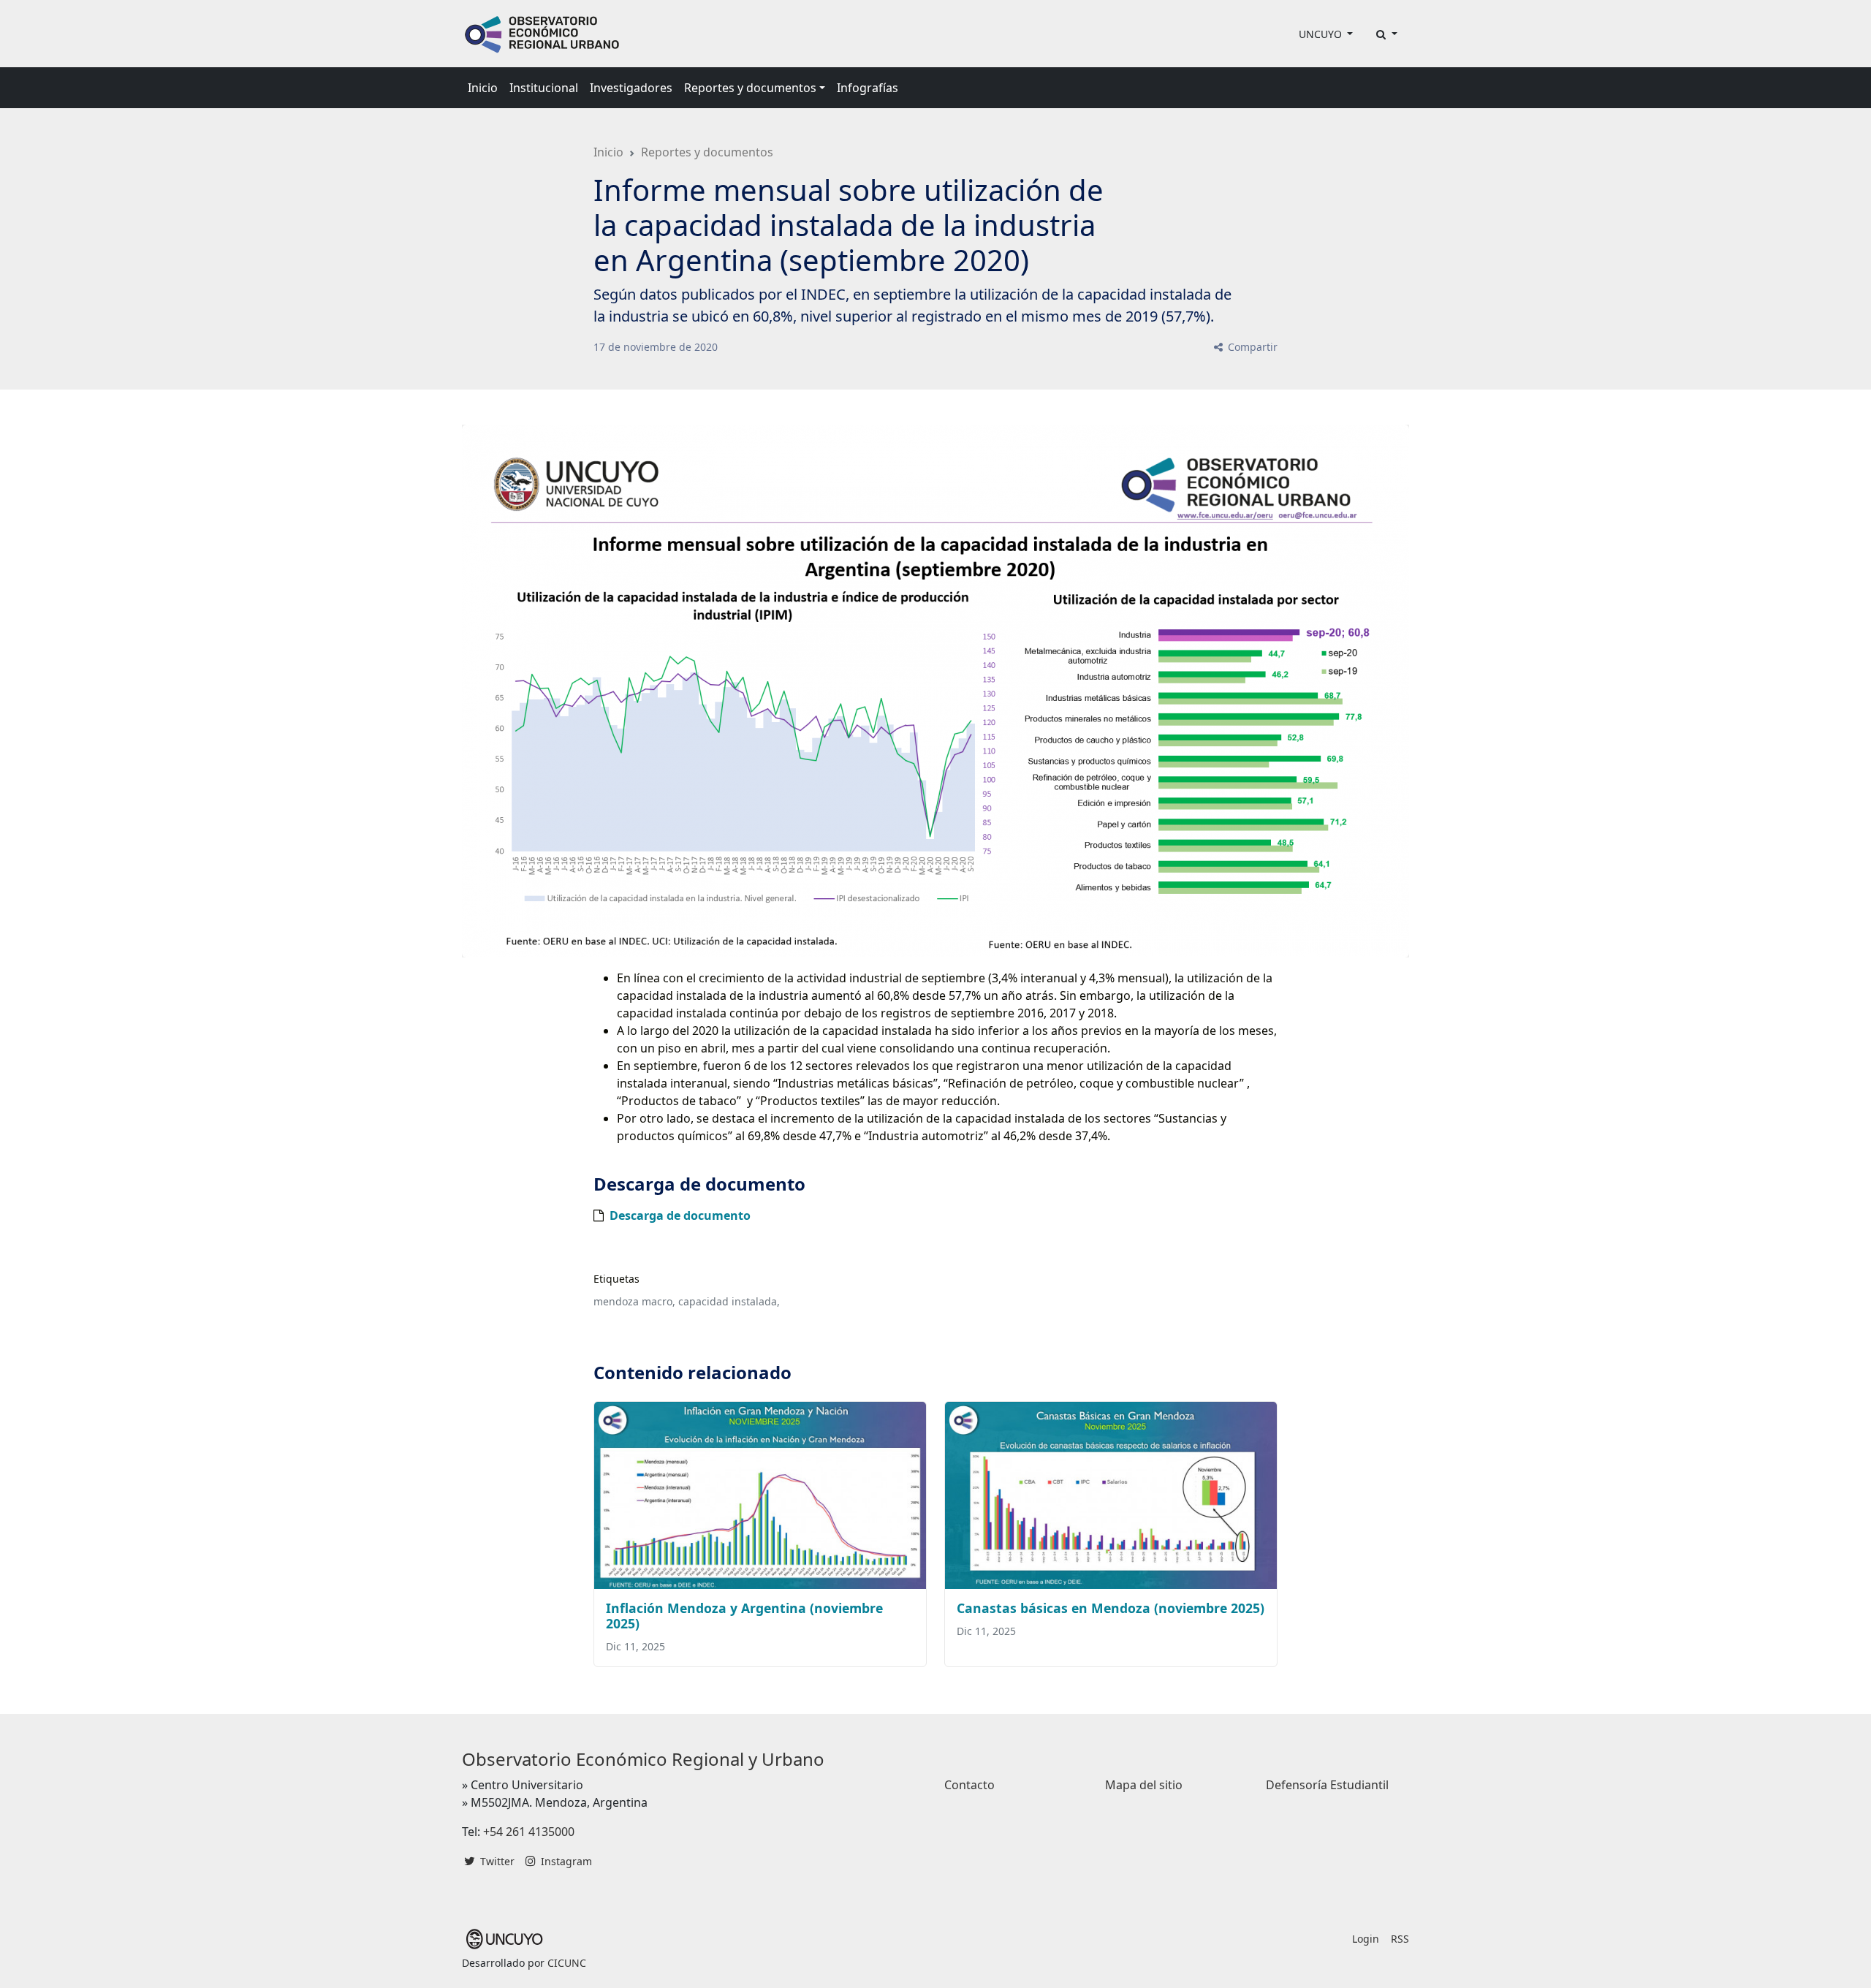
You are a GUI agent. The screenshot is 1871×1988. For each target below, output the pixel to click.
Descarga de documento (680, 1215)
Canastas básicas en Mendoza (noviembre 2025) (1111, 1608)
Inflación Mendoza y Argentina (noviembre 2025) (744, 1616)
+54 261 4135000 (529, 1832)
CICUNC (567, 1963)
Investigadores (631, 88)
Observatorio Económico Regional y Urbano (643, 1759)
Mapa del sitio (1144, 1785)
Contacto (969, 1785)
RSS (1400, 1939)
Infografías (868, 88)
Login (1366, 1939)
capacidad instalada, (729, 1301)
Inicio (483, 88)
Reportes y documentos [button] (750, 88)
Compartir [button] (1251, 347)
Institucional (544, 88)
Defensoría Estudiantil (1327, 1785)
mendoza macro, (634, 1301)
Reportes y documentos (707, 152)
